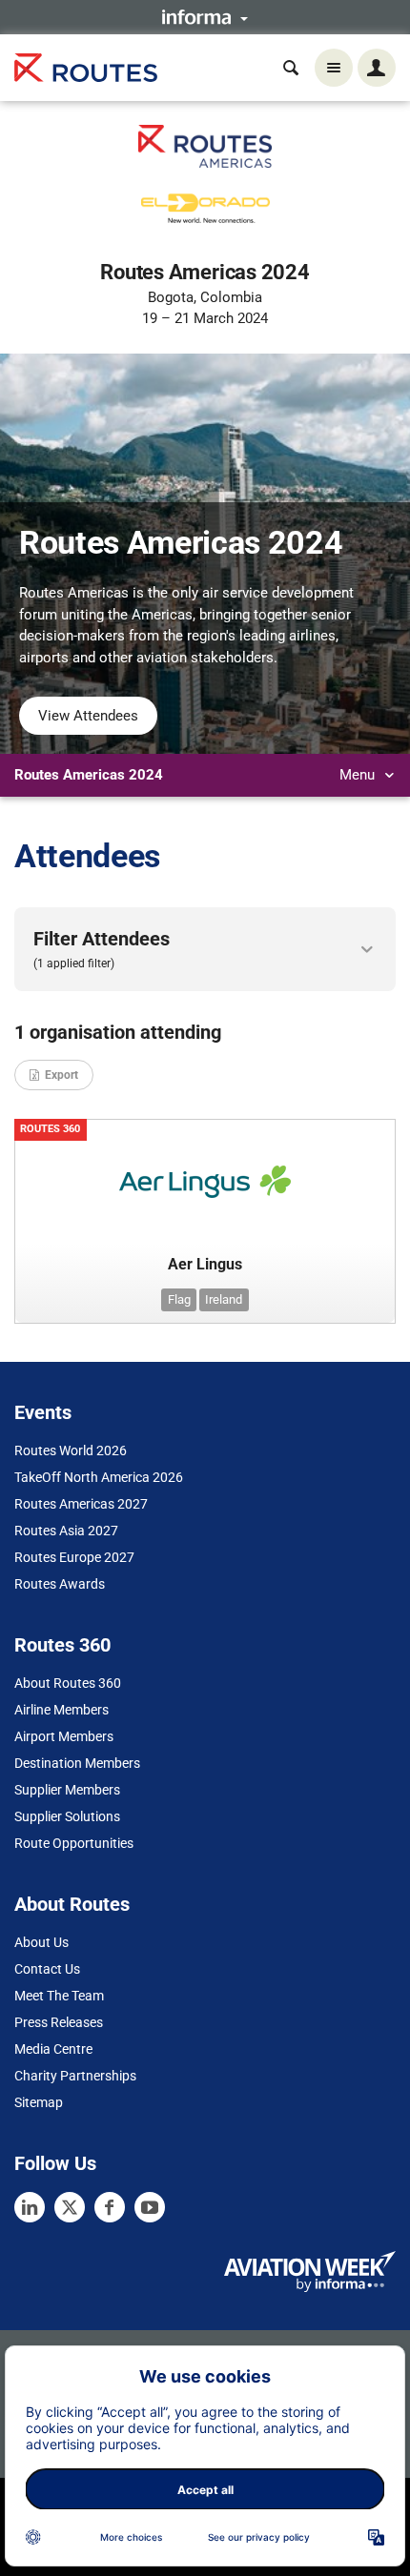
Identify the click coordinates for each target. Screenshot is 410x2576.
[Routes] (86, 68)
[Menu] (334, 68)
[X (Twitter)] (70, 2207)
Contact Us (47, 1969)
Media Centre (53, 2049)
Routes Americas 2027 (81, 1504)
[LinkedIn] (30, 2207)
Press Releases (59, 2022)
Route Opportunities (74, 1843)
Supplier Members (67, 1790)
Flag (179, 1299)
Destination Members (77, 1763)
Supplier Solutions (67, 1816)
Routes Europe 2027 (74, 1557)
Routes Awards (60, 1584)
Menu (359, 775)
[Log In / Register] (377, 68)
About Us (41, 1942)
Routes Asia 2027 (66, 1531)
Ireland (224, 1299)
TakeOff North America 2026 (99, 1477)
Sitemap (39, 2102)
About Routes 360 (68, 1683)
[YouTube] (150, 2207)
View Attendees (88, 716)
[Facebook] (110, 2207)
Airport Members (64, 1736)
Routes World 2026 (71, 1450)
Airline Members (61, 1710)
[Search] (291, 68)
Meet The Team (59, 1996)
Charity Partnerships (75, 2076)
